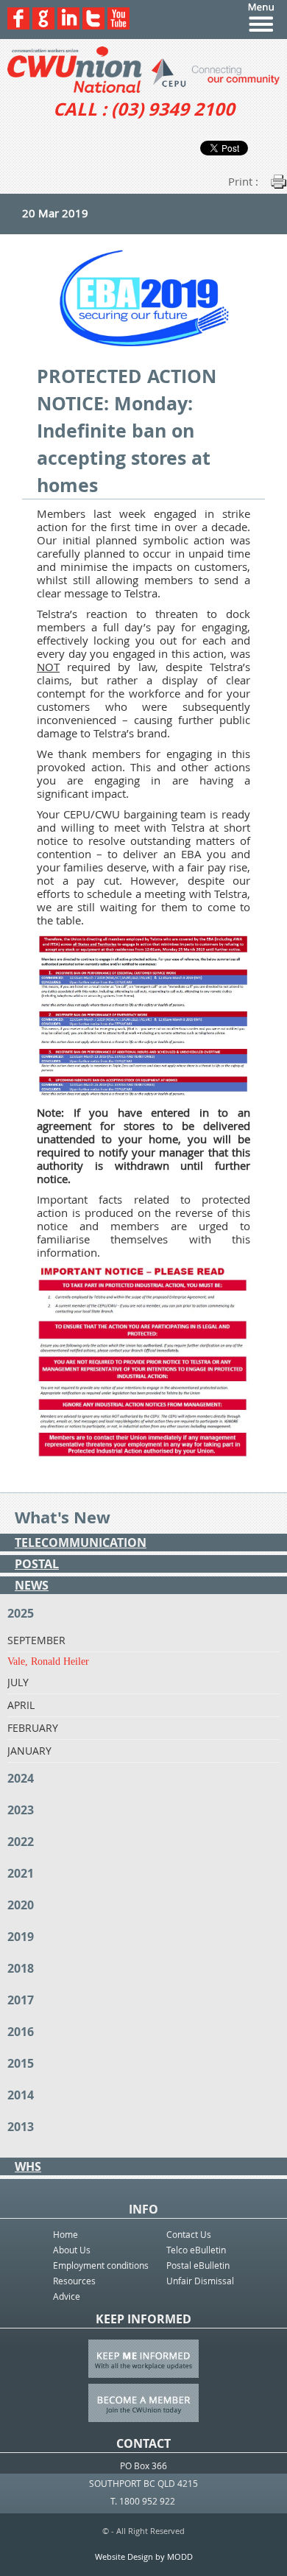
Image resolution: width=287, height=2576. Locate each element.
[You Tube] (118, 25)
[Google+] (43, 25)
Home (65, 2234)
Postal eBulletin (198, 2265)
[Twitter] (93, 25)
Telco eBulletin (196, 2250)
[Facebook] (18, 25)
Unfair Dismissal (200, 2281)
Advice (67, 2296)
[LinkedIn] (68, 25)
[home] (143, 70)
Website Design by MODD (144, 2556)
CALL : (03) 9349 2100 (144, 109)
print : (243, 181)
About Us (72, 2250)
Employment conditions (101, 2265)
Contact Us (189, 2234)
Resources (74, 2281)
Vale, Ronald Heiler (48, 1661)
